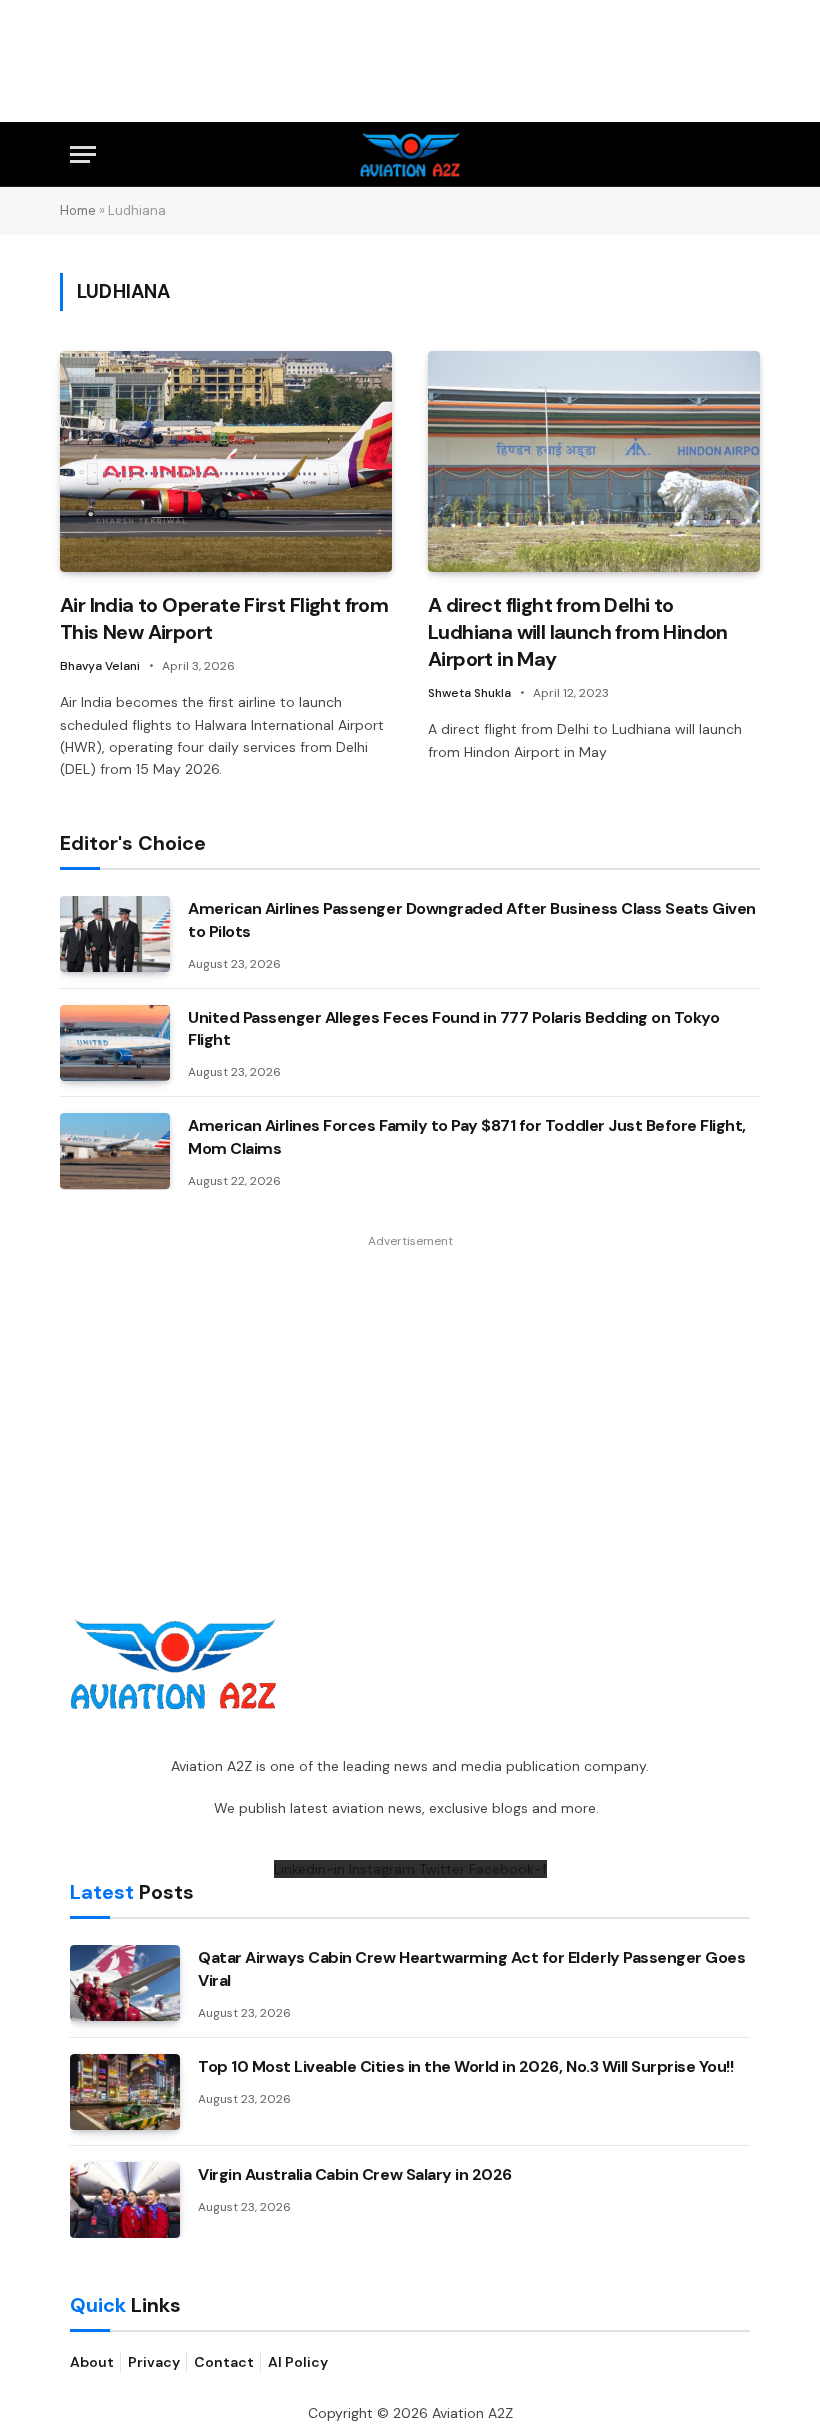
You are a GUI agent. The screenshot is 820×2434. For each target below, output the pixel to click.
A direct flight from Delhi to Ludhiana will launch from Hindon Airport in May (578, 632)
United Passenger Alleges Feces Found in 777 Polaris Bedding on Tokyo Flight (453, 1029)
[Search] (741, 154)
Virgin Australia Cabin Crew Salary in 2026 (355, 2174)
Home (78, 210)
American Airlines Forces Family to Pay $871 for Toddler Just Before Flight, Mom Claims (467, 1137)
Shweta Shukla (469, 693)
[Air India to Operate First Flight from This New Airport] (226, 461)
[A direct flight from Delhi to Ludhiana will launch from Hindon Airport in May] (594, 461)
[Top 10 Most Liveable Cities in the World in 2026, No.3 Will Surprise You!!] (125, 2092)
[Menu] (83, 154)
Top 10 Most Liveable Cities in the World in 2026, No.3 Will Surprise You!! (465, 2066)
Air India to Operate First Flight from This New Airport (224, 618)
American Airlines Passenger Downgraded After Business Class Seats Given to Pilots (472, 920)
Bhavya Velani (100, 666)
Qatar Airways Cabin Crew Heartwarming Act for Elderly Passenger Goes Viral (471, 1969)
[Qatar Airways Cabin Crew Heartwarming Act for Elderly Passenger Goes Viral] (125, 1983)
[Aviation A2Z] (410, 154)
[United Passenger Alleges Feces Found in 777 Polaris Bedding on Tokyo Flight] (115, 1043)
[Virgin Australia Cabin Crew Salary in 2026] (125, 2200)
